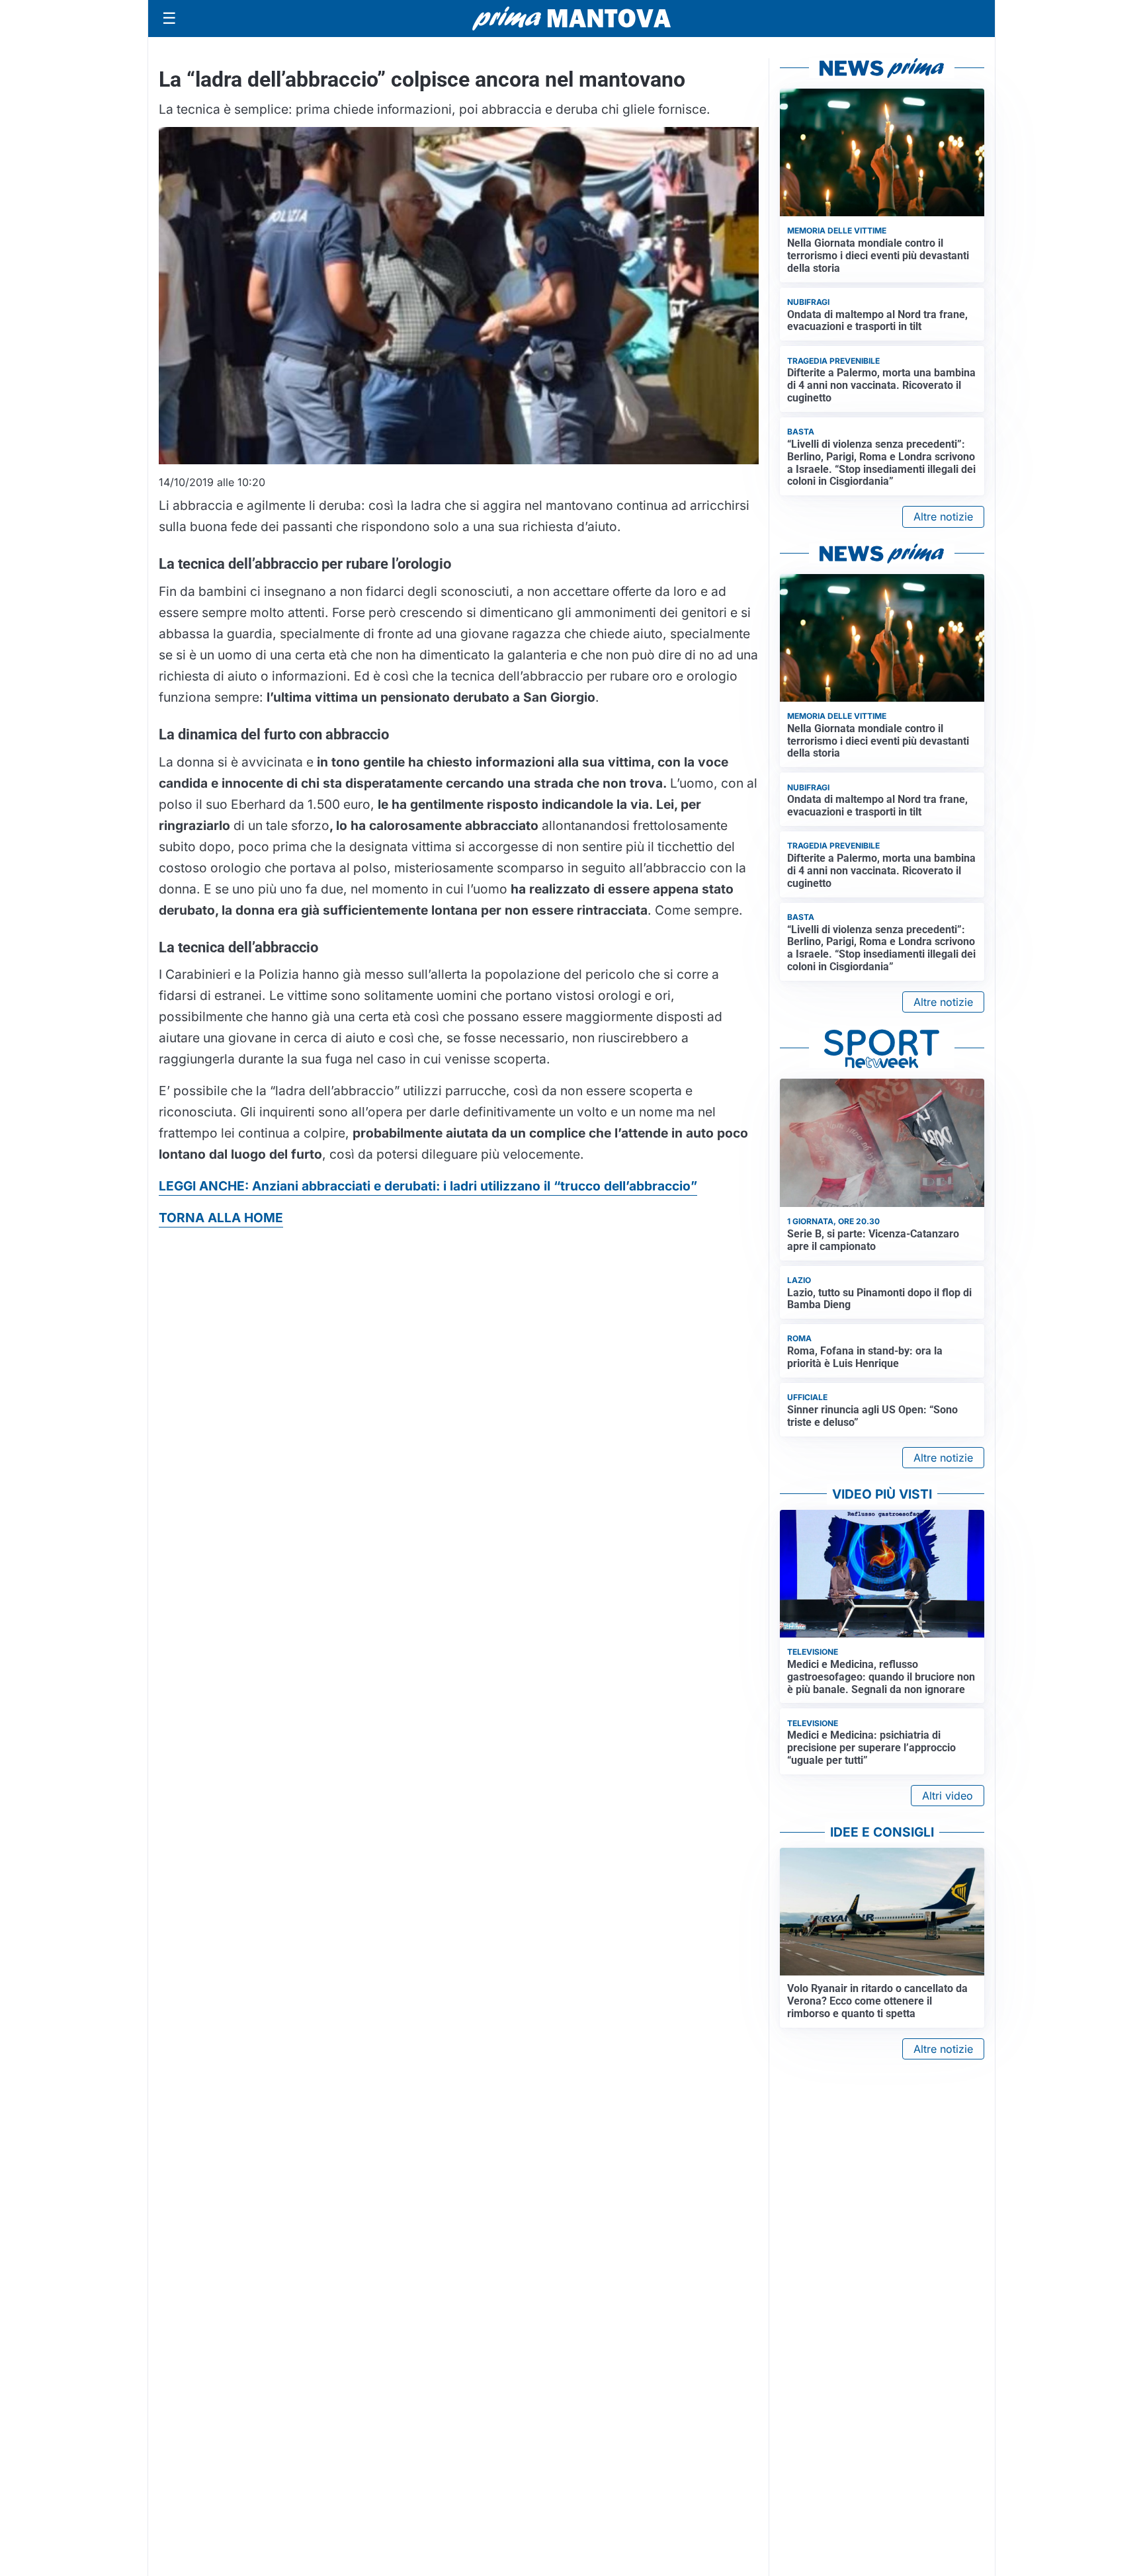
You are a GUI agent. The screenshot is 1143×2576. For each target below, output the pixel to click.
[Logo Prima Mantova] (571, 19)
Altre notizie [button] (943, 517)
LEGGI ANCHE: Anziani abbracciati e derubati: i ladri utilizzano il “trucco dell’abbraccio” (428, 1186)
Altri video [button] (948, 1796)
